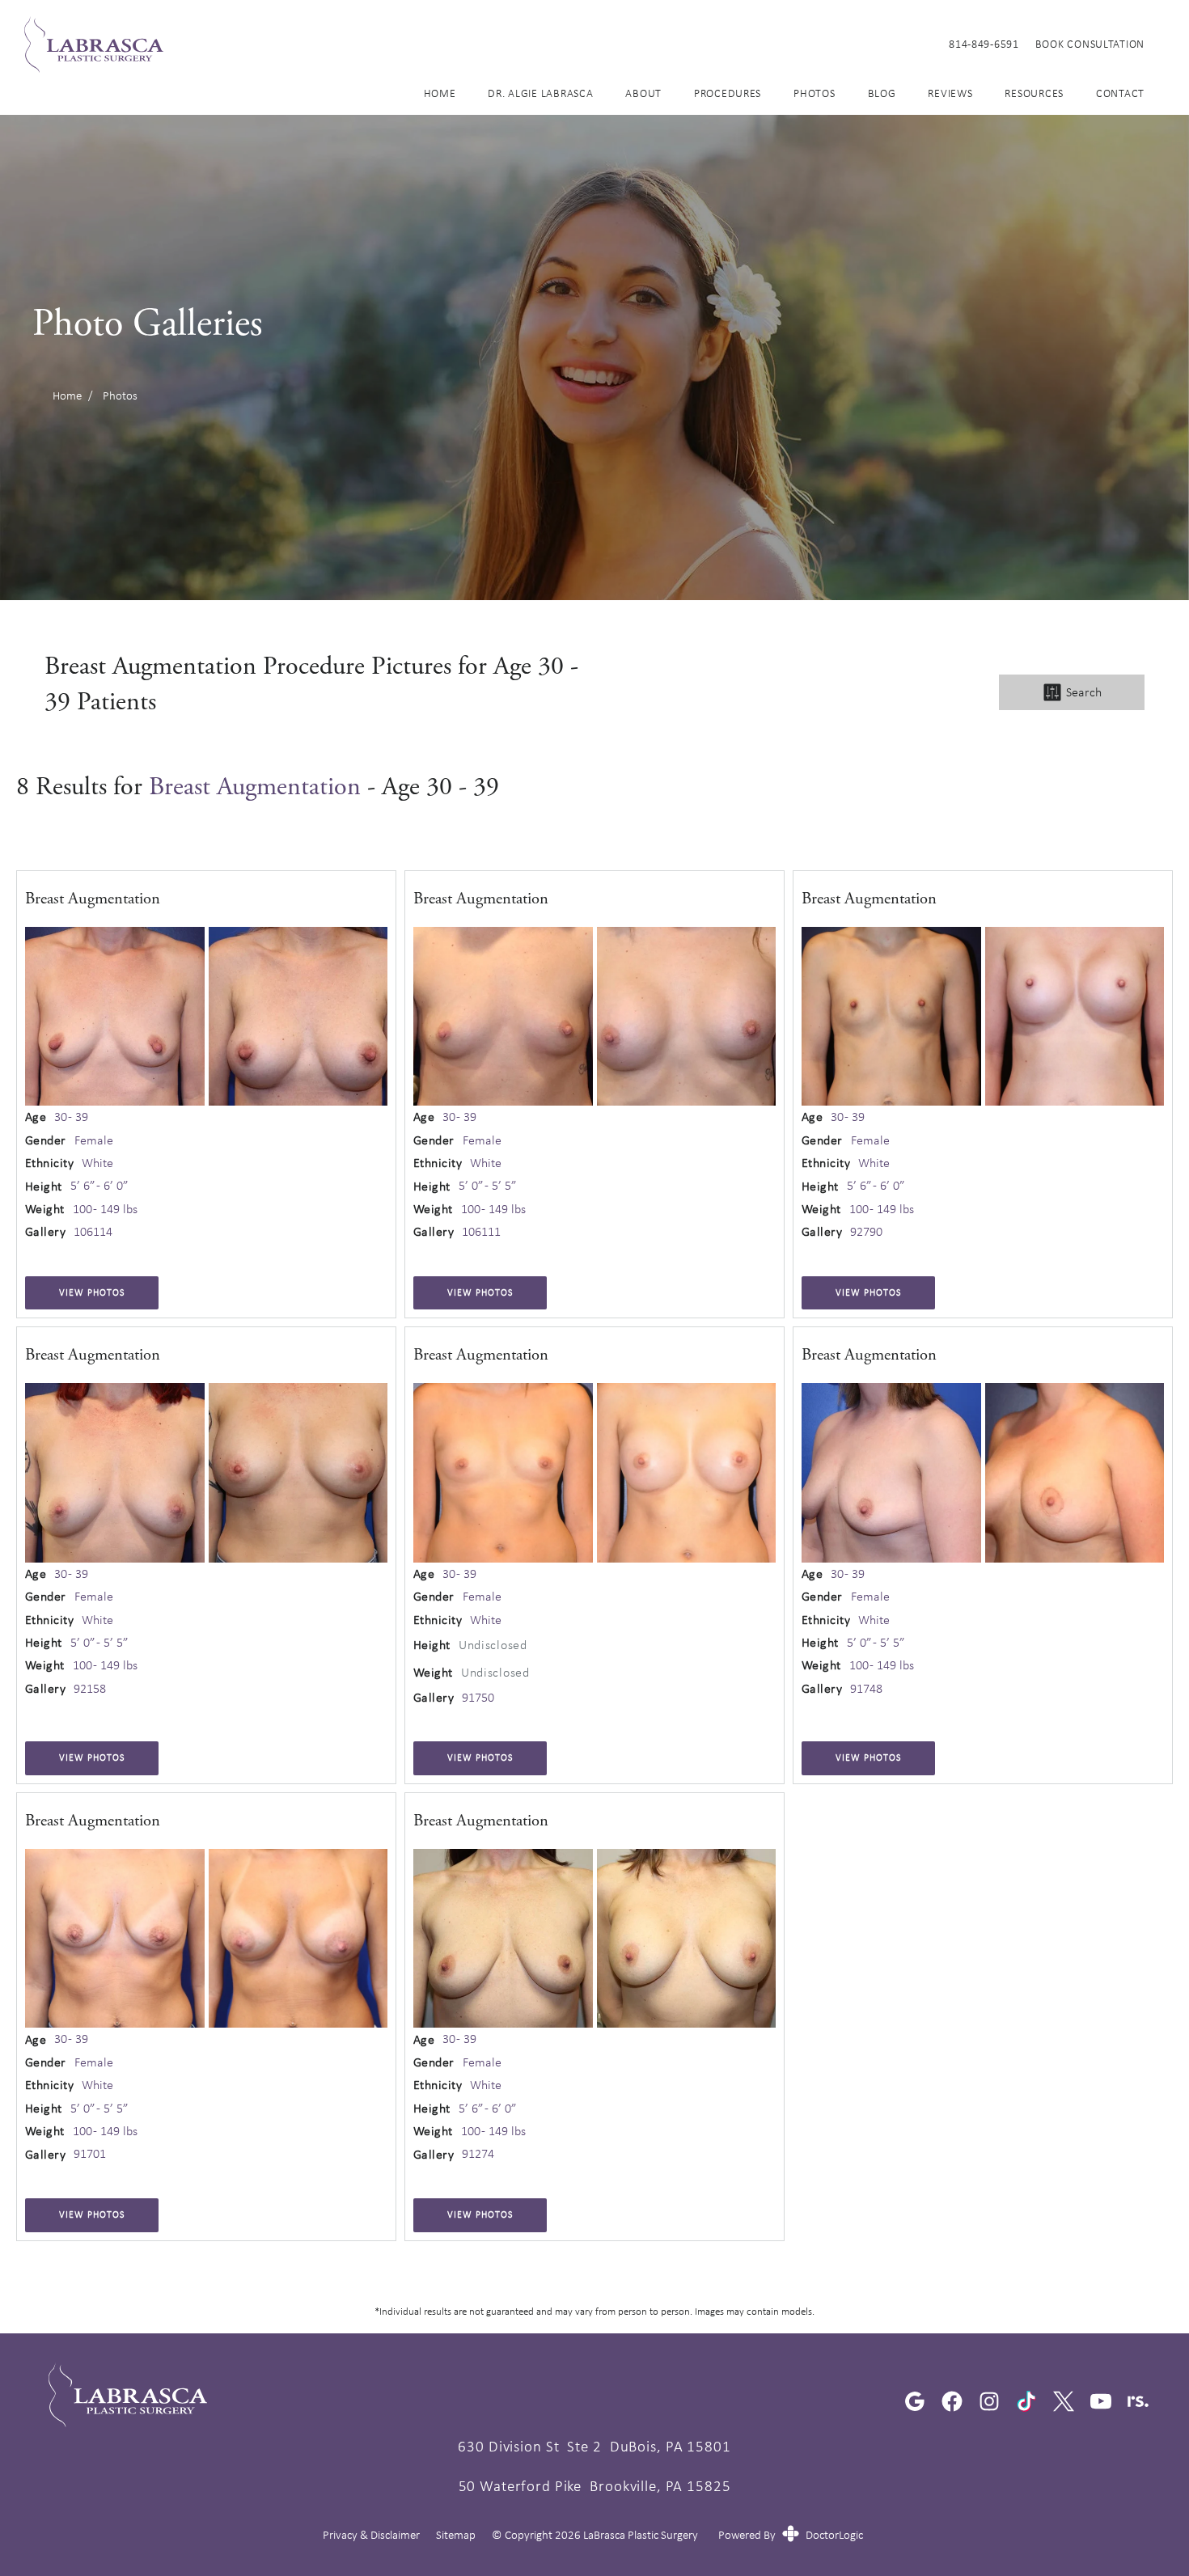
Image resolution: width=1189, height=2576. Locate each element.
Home (440, 93)
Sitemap (456, 2535)
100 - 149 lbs (105, 1209)
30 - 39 (71, 1117)
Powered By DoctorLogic (791, 2535)
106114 (93, 1232)
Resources (1034, 93)
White (97, 1163)
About (643, 93)
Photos (814, 93)
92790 (866, 1232)
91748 (866, 1689)
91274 (478, 2154)
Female (94, 1140)
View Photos (92, 1292)
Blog (882, 93)
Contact (1120, 93)
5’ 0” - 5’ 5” (488, 1186)
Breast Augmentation (255, 787)
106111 (481, 1232)
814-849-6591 (984, 44)
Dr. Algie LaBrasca (540, 93)
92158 (90, 1689)
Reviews (950, 93)
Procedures (728, 93)
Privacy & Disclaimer (371, 2535)
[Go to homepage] (466, 44)
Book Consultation (1090, 44)
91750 (478, 1698)
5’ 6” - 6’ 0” (99, 1186)
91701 (90, 2154)
